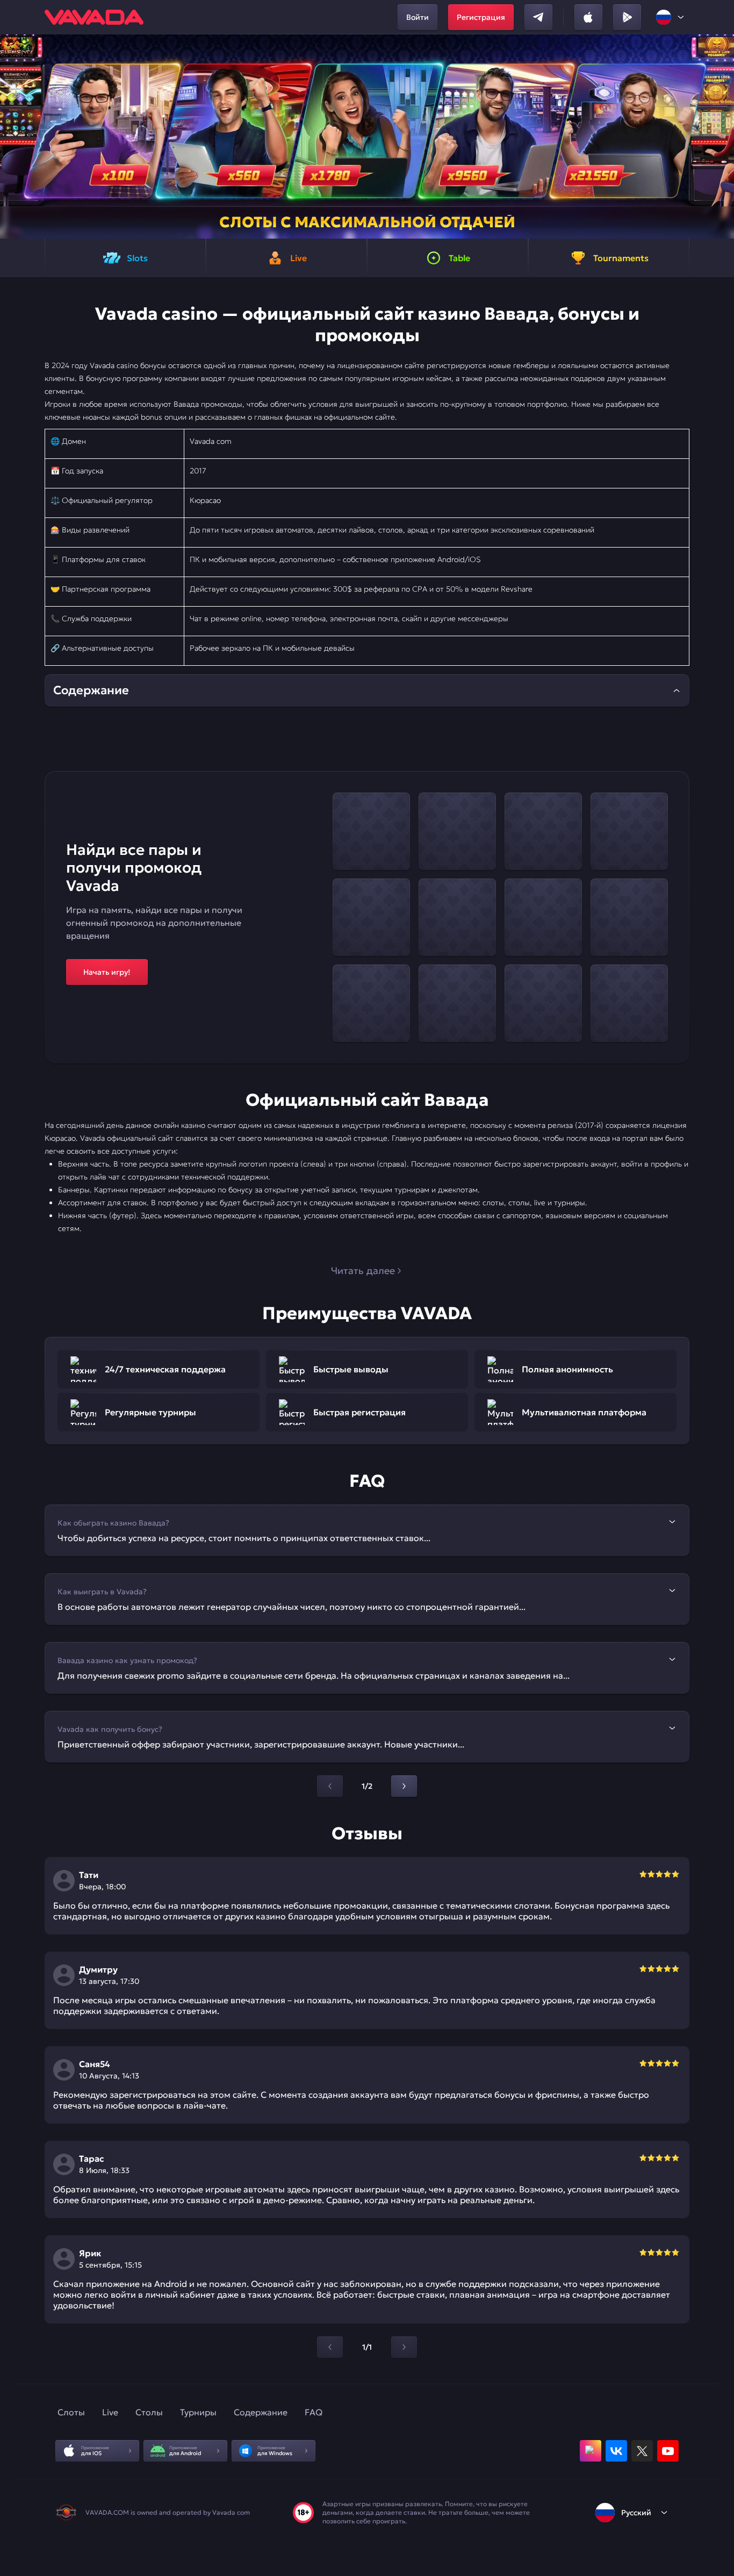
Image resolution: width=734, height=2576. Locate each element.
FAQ (314, 2412)
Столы (149, 2412)
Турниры (198, 2412)
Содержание (261, 2412)
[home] (94, 17)
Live (110, 2412)
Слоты (71, 2412)
